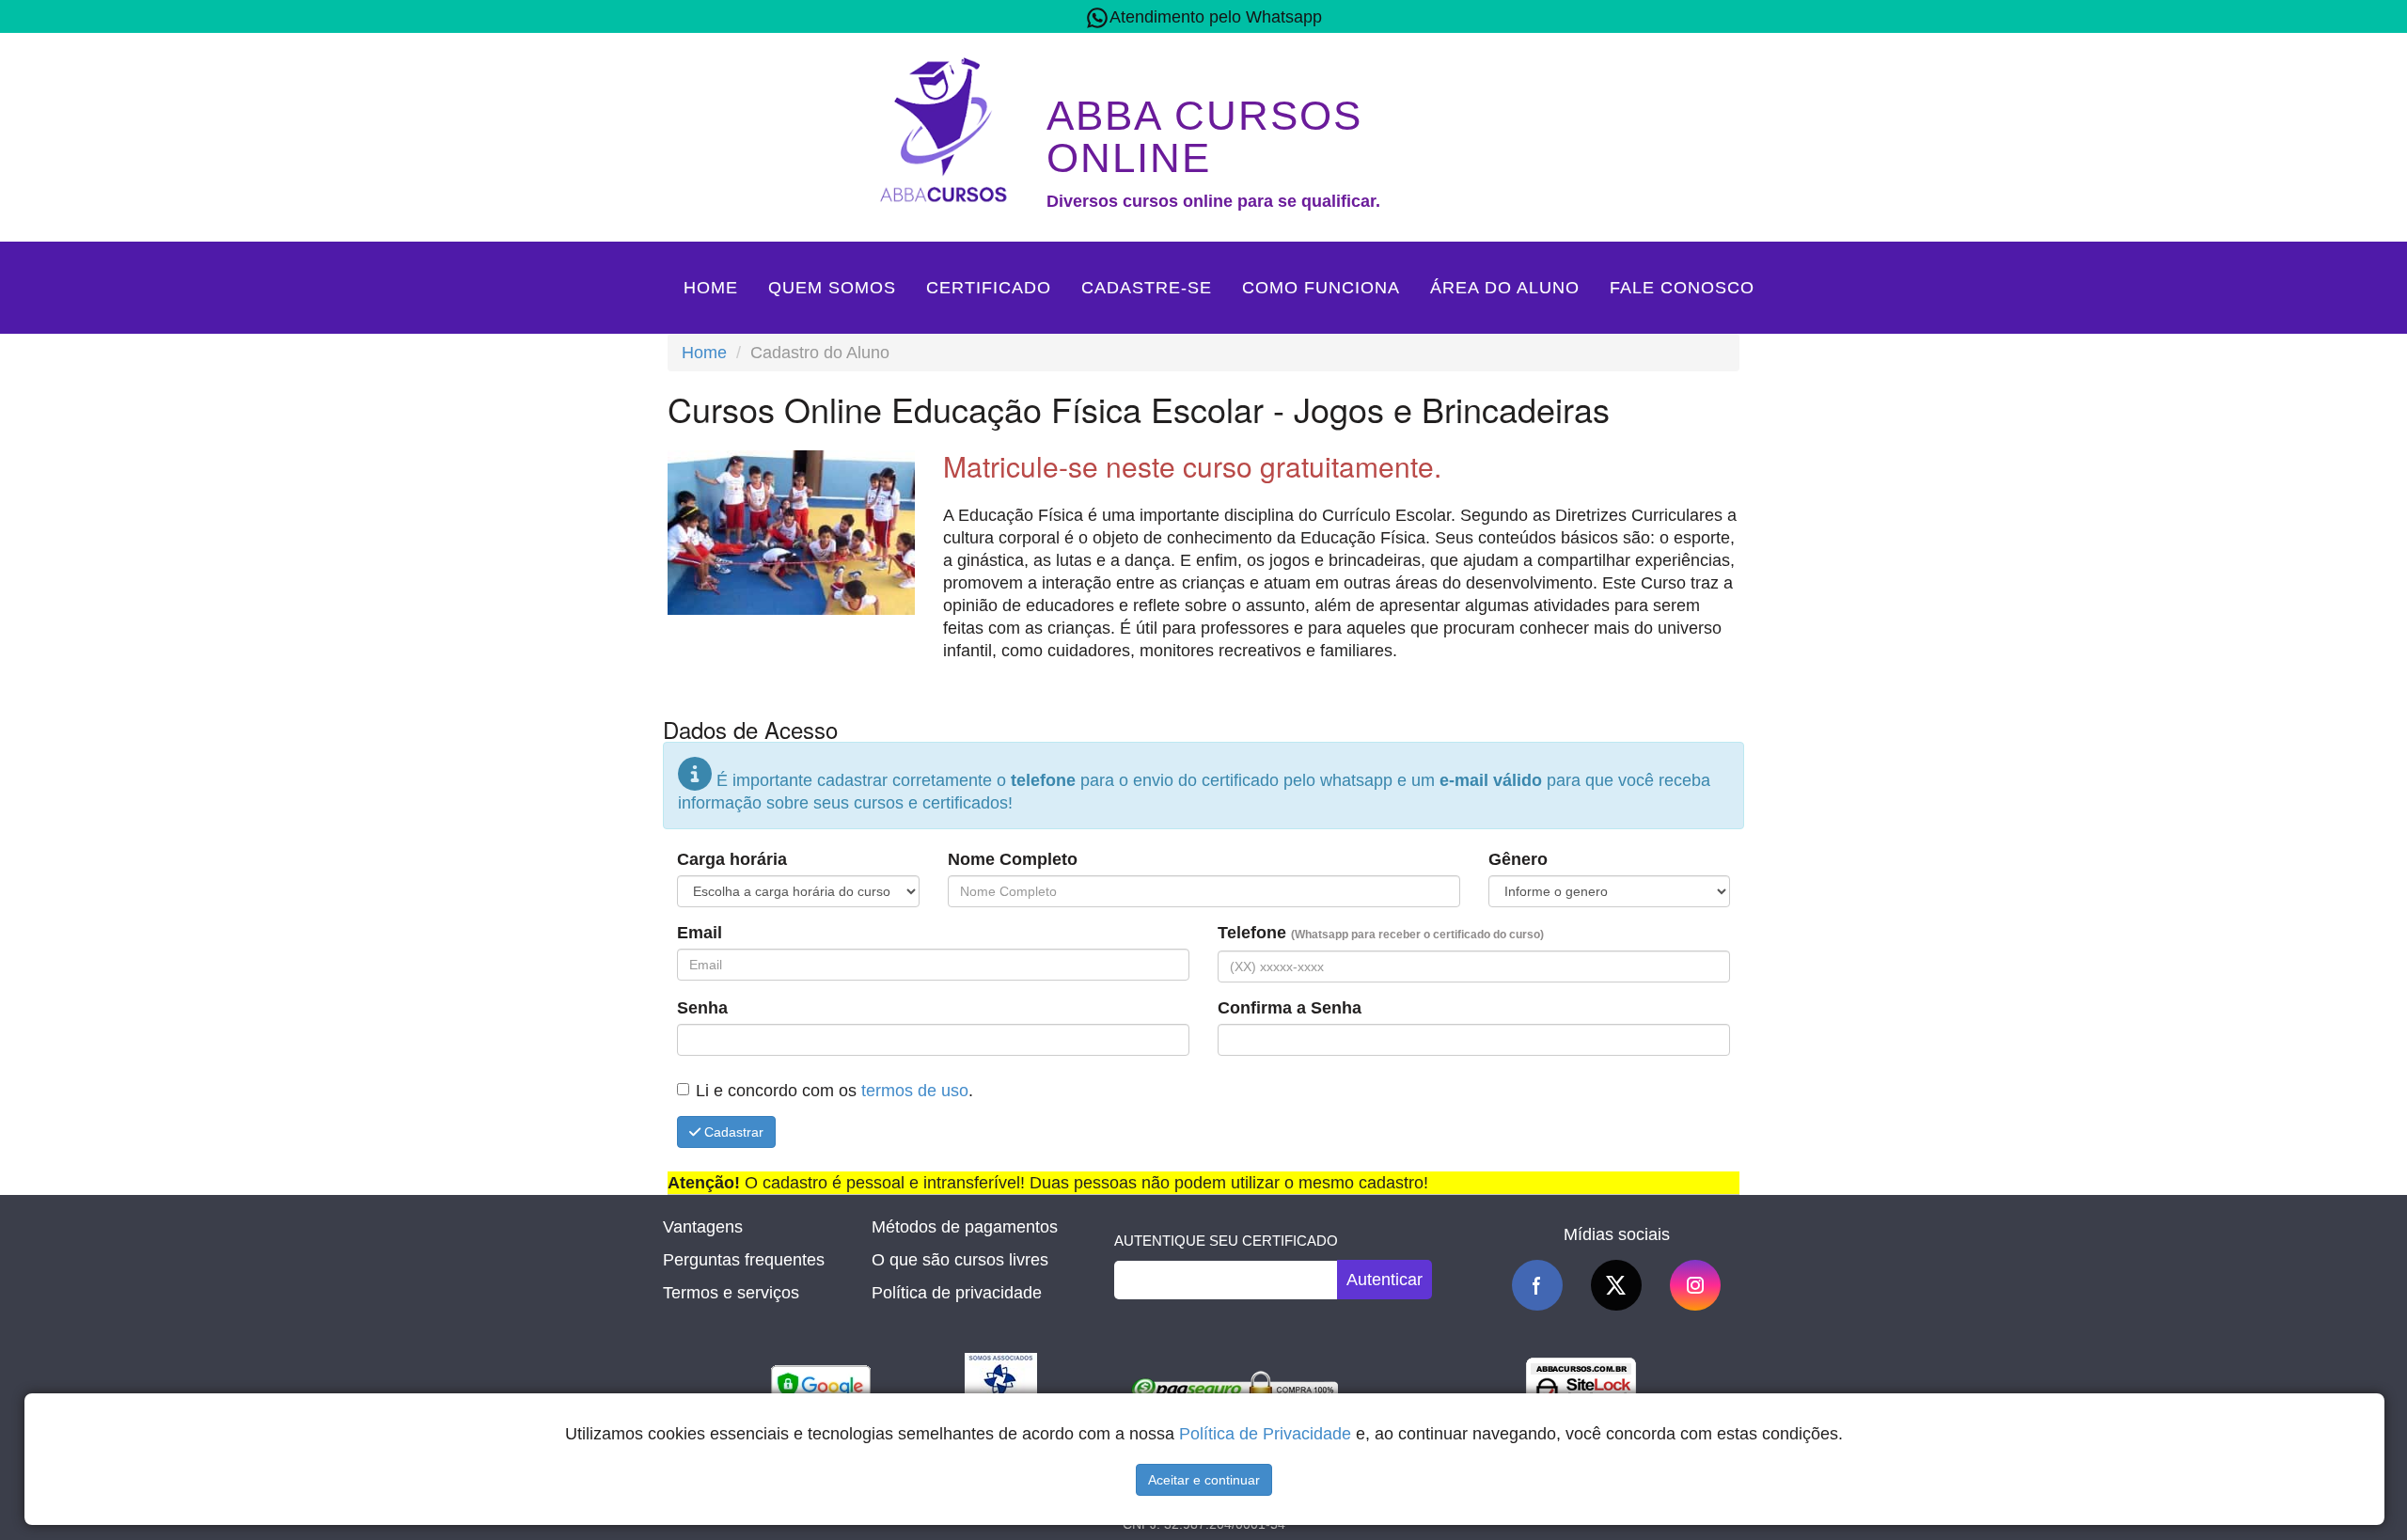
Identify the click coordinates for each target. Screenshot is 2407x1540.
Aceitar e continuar (1204, 1480)
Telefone (1381, 933)
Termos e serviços (731, 1293)
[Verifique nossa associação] (1001, 1389)
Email (700, 933)
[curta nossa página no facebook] (1537, 1285)
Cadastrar (732, 1132)
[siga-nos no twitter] (1616, 1285)
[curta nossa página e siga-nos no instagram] (1695, 1285)
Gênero (1518, 859)
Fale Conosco (1682, 288)
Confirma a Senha (1290, 1008)
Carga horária (732, 859)
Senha (702, 1008)
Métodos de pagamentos (965, 1227)
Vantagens (703, 1227)
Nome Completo (1013, 859)
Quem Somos (832, 288)
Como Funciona (1321, 288)
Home (711, 288)
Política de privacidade (957, 1293)
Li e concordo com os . (834, 1091)
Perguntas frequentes (744, 1260)
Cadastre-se (1147, 288)
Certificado (989, 288)
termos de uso (915, 1091)
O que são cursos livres (960, 1260)
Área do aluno (1505, 288)
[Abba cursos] (948, 128)
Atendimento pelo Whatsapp (1216, 17)
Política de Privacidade (1265, 1434)
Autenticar (1384, 1280)
